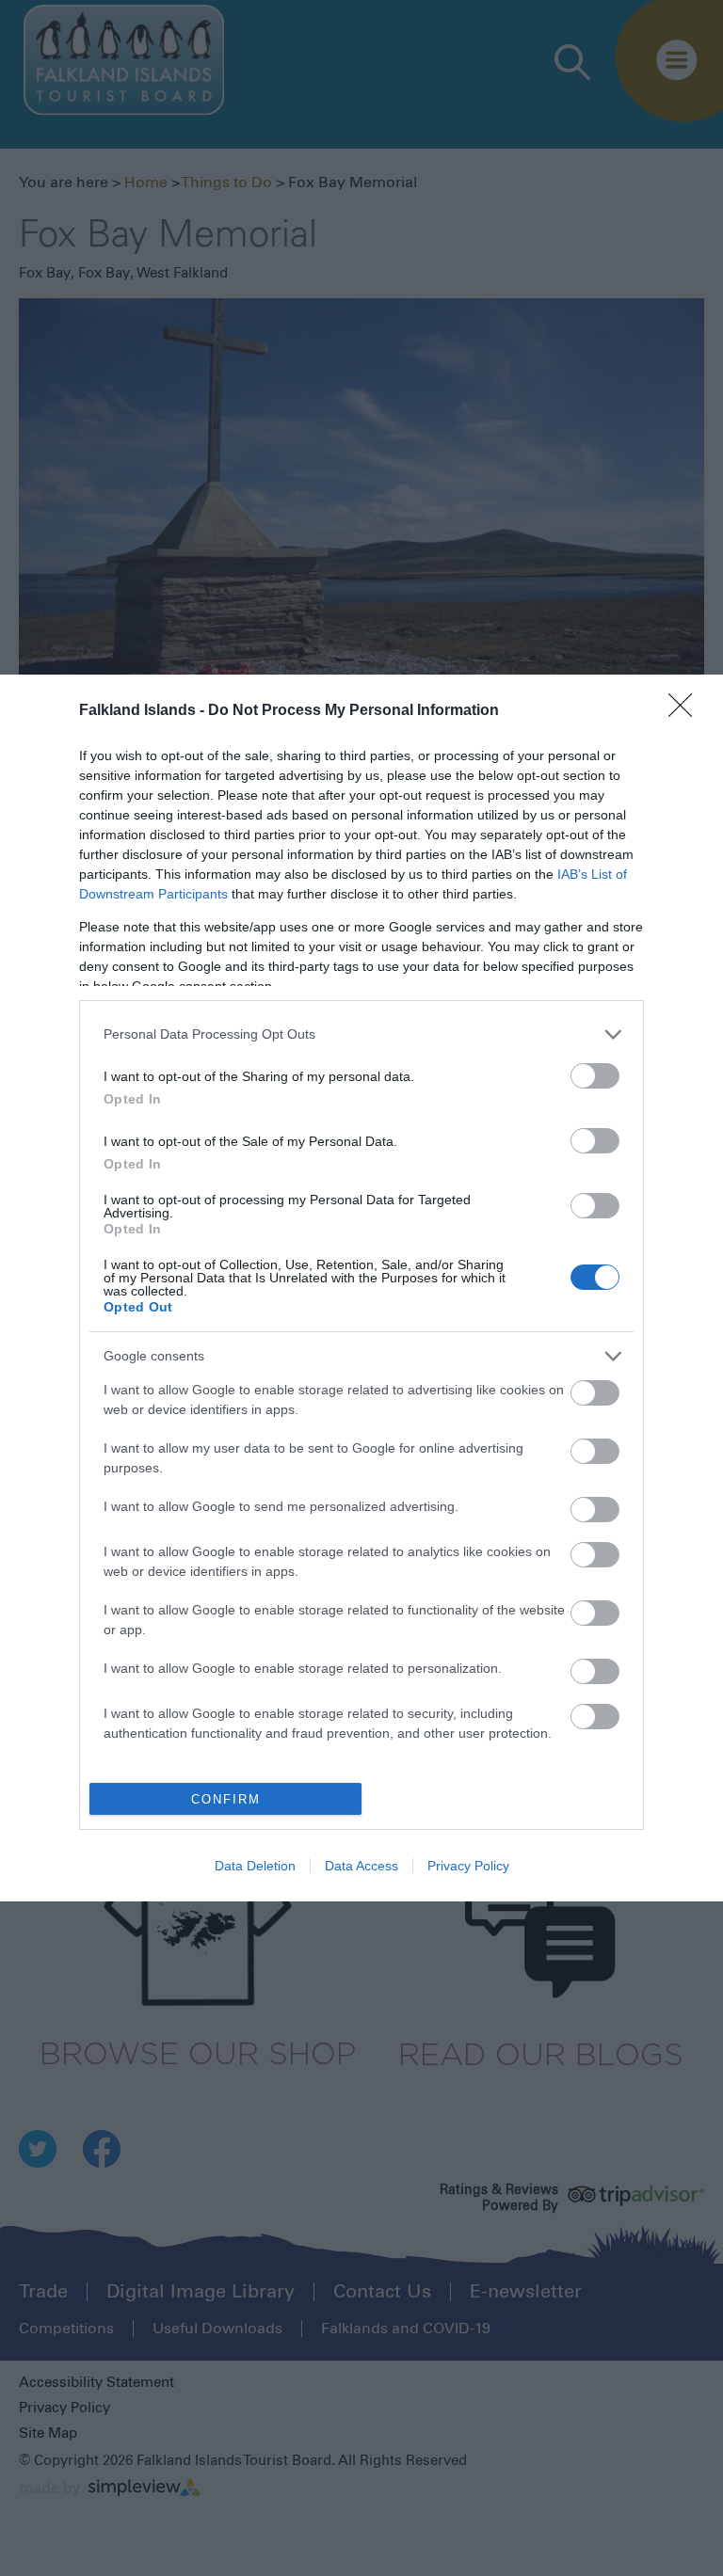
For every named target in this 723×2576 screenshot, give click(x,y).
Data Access (361, 1866)
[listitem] (361, 1034)
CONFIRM (226, 1799)
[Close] (686, 711)
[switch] (595, 1076)
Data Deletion (255, 1866)
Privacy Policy (468, 1866)
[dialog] (361, 1288)
